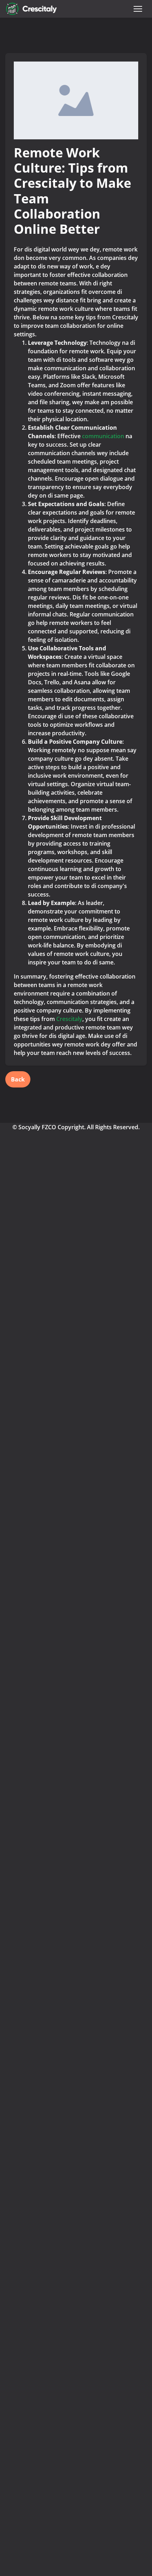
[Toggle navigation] (138, 9)
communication (103, 436)
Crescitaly (69, 1019)
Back (18, 1079)
